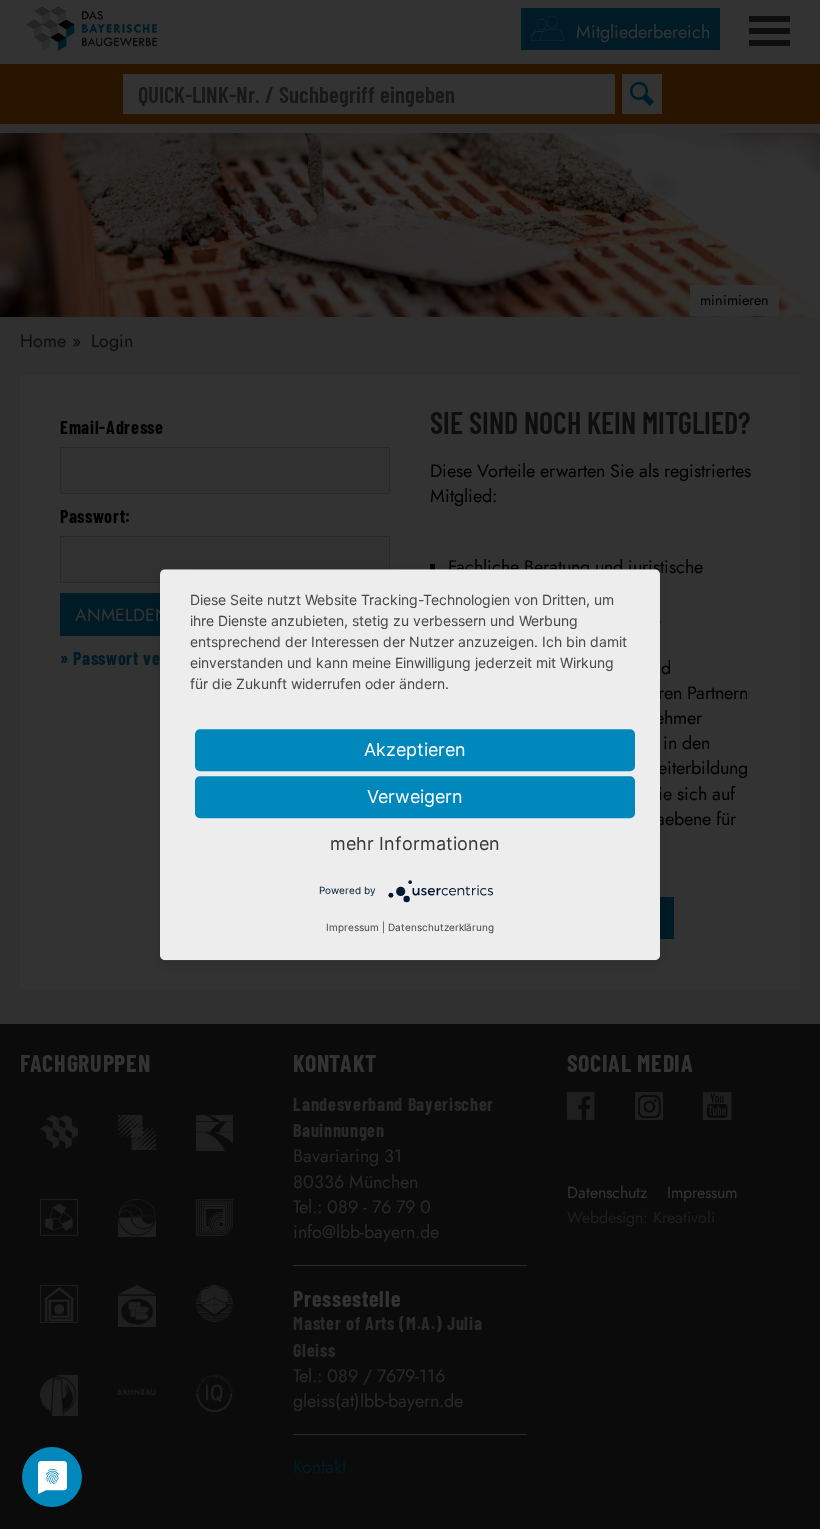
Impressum (352, 927)
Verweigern (415, 796)
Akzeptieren (415, 749)
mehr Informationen (415, 843)
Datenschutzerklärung (441, 927)
